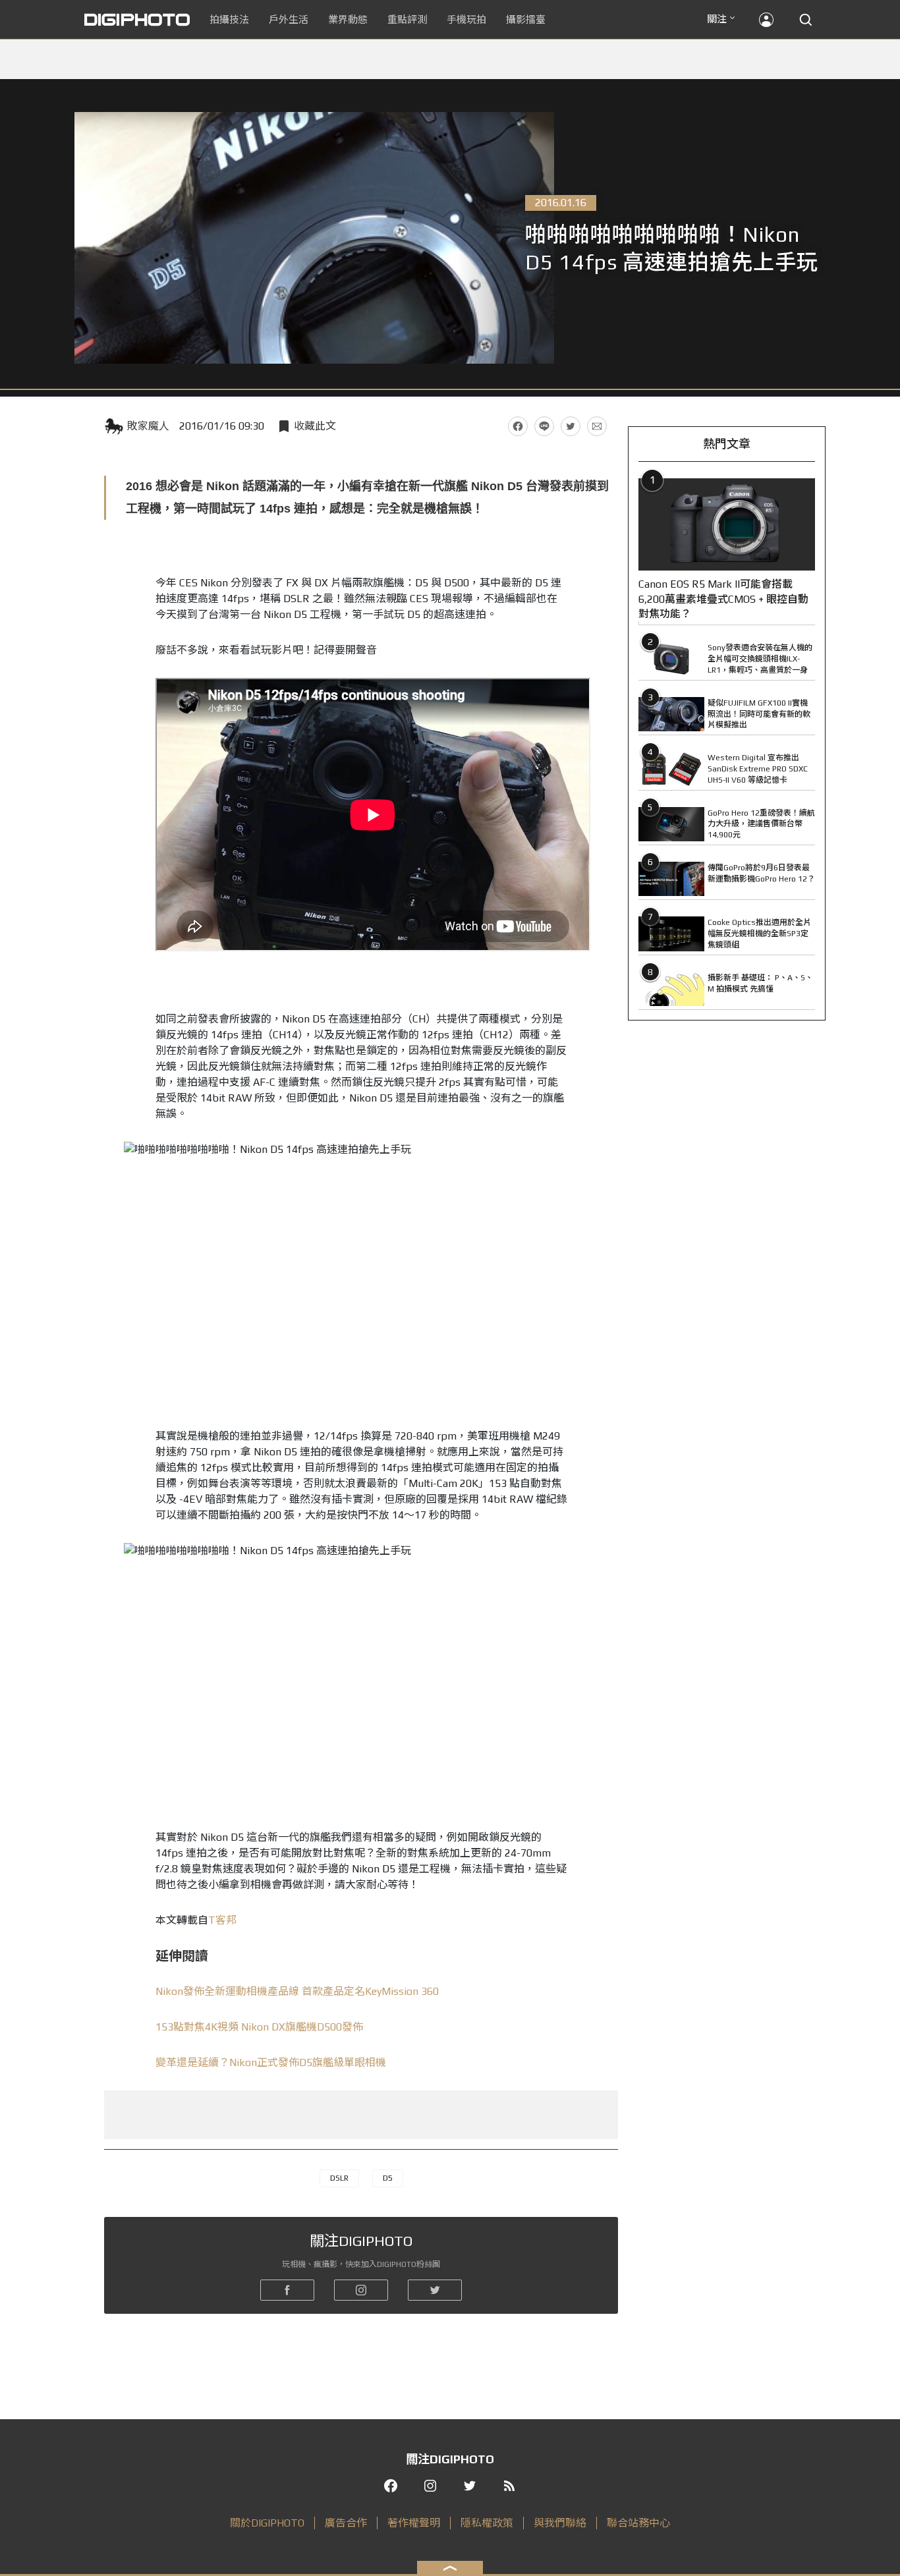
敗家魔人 (148, 426)
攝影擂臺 (526, 19)
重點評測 (407, 19)
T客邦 (222, 1920)
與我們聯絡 (560, 2523)
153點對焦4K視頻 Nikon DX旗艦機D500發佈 (259, 2027)
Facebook (518, 426)
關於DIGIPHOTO (267, 2523)
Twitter (571, 426)
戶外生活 (289, 19)
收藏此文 (315, 426)
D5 (388, 2178)
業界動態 (348, 19)
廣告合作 (346, 2523)
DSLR (339, 2178)
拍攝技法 (229, 19)
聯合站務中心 (638, 2523)
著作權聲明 (414, 2523)
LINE (544, 426)
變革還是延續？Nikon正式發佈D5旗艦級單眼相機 (271, 2062)
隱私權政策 (487, 2523)
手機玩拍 (466, 19)
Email (597, 426)
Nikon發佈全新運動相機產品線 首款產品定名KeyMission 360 (297, 1991)
